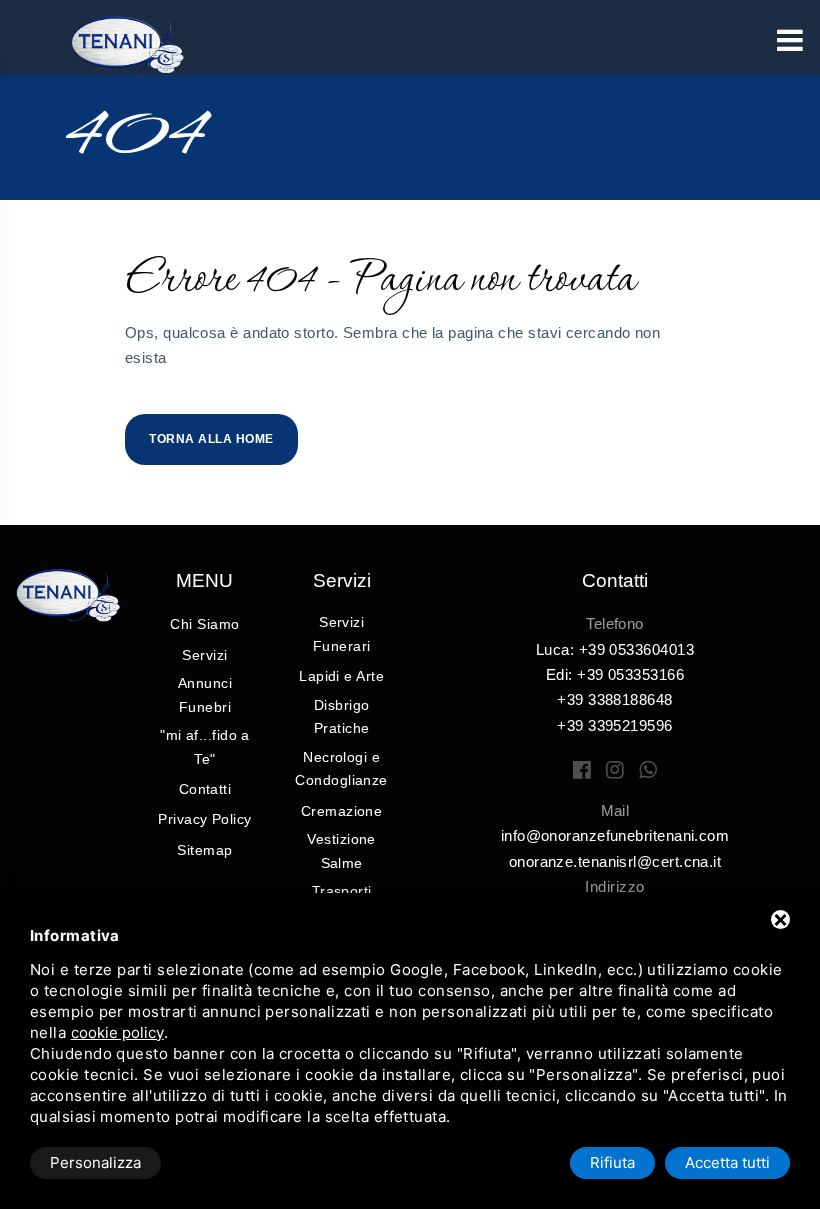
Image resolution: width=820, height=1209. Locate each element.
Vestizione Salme (341, 851)
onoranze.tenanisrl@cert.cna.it (615, 861)
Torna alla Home (211, 439)
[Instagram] (615, 770)
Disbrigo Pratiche (342, 717)
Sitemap (204, 850)
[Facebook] (582, 770)
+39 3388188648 (614, 699)
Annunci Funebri (205, 695)
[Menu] (790, 40)
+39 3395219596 (614, 725)
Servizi (204, 655)
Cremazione (342, 811)
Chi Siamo (204, 624)
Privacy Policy (204, 819)
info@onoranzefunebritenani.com (615, 835)
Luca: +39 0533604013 (615, 649)
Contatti (205, 789)
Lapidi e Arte (341, 676)
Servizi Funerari (342, 634)
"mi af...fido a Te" (205, 747)
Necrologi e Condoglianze (341, 769)
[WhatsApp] (648, 770)
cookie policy (117, 1032)
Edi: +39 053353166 (615, 674)
